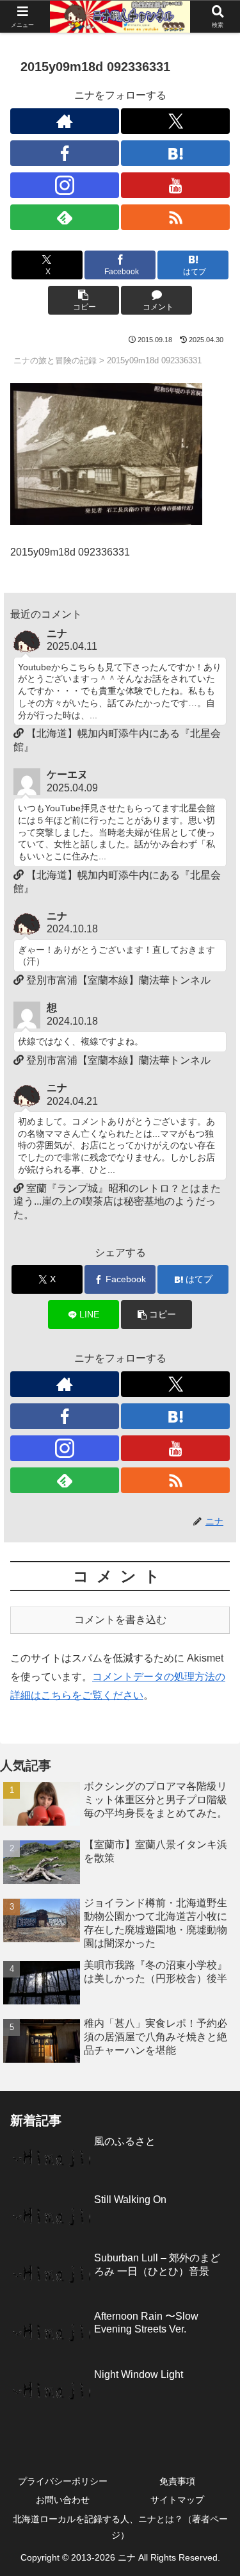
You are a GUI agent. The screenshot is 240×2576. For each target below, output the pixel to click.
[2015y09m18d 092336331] (106, 453)
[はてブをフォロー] (175, 153)
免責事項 (177, 2481)
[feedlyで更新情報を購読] (65, 217)
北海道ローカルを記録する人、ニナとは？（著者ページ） (120, 2527)
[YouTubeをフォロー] (175, 185)
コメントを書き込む (120, 1620)
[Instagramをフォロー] (65, 185)
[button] (84, 300)
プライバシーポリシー (63, 2481)
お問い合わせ (63, 2500)
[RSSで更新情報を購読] (175, 217)
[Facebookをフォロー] (65, 153)
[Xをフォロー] (175, 121)
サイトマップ (177, 2500)
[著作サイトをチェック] (65, 121)
